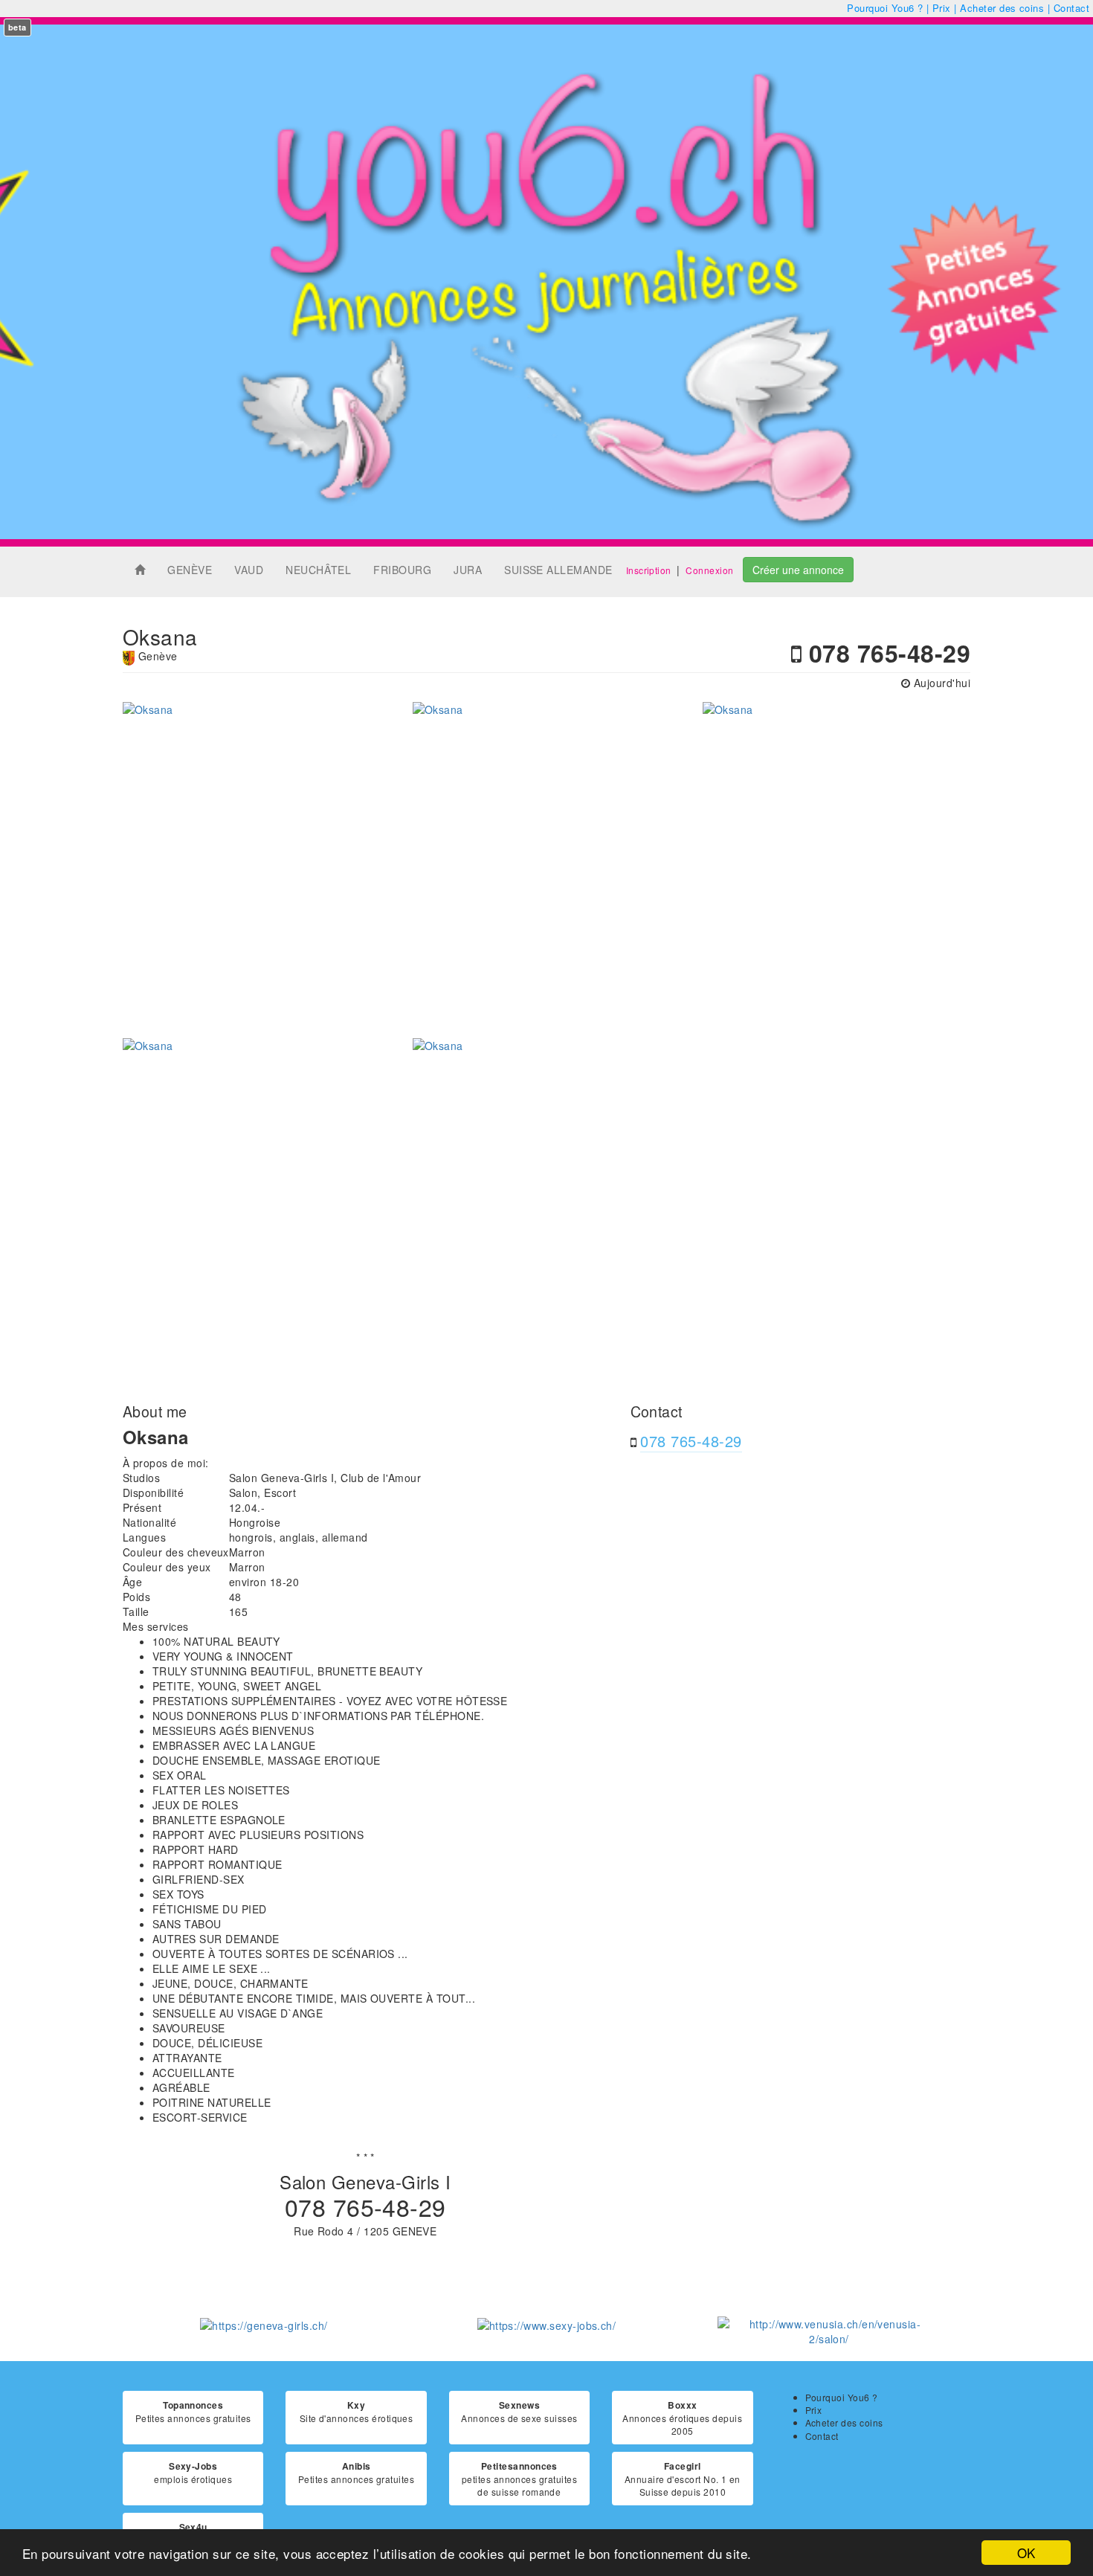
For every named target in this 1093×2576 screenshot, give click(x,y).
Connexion (709, 570)
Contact (1071, 8)
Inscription (649, 570)
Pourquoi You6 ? (885, 8)
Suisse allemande (558, 570)
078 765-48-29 (691, 1441)
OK (1026, 2553)
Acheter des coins (1002, 8)
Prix (942, 8)
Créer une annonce (798, 570)
